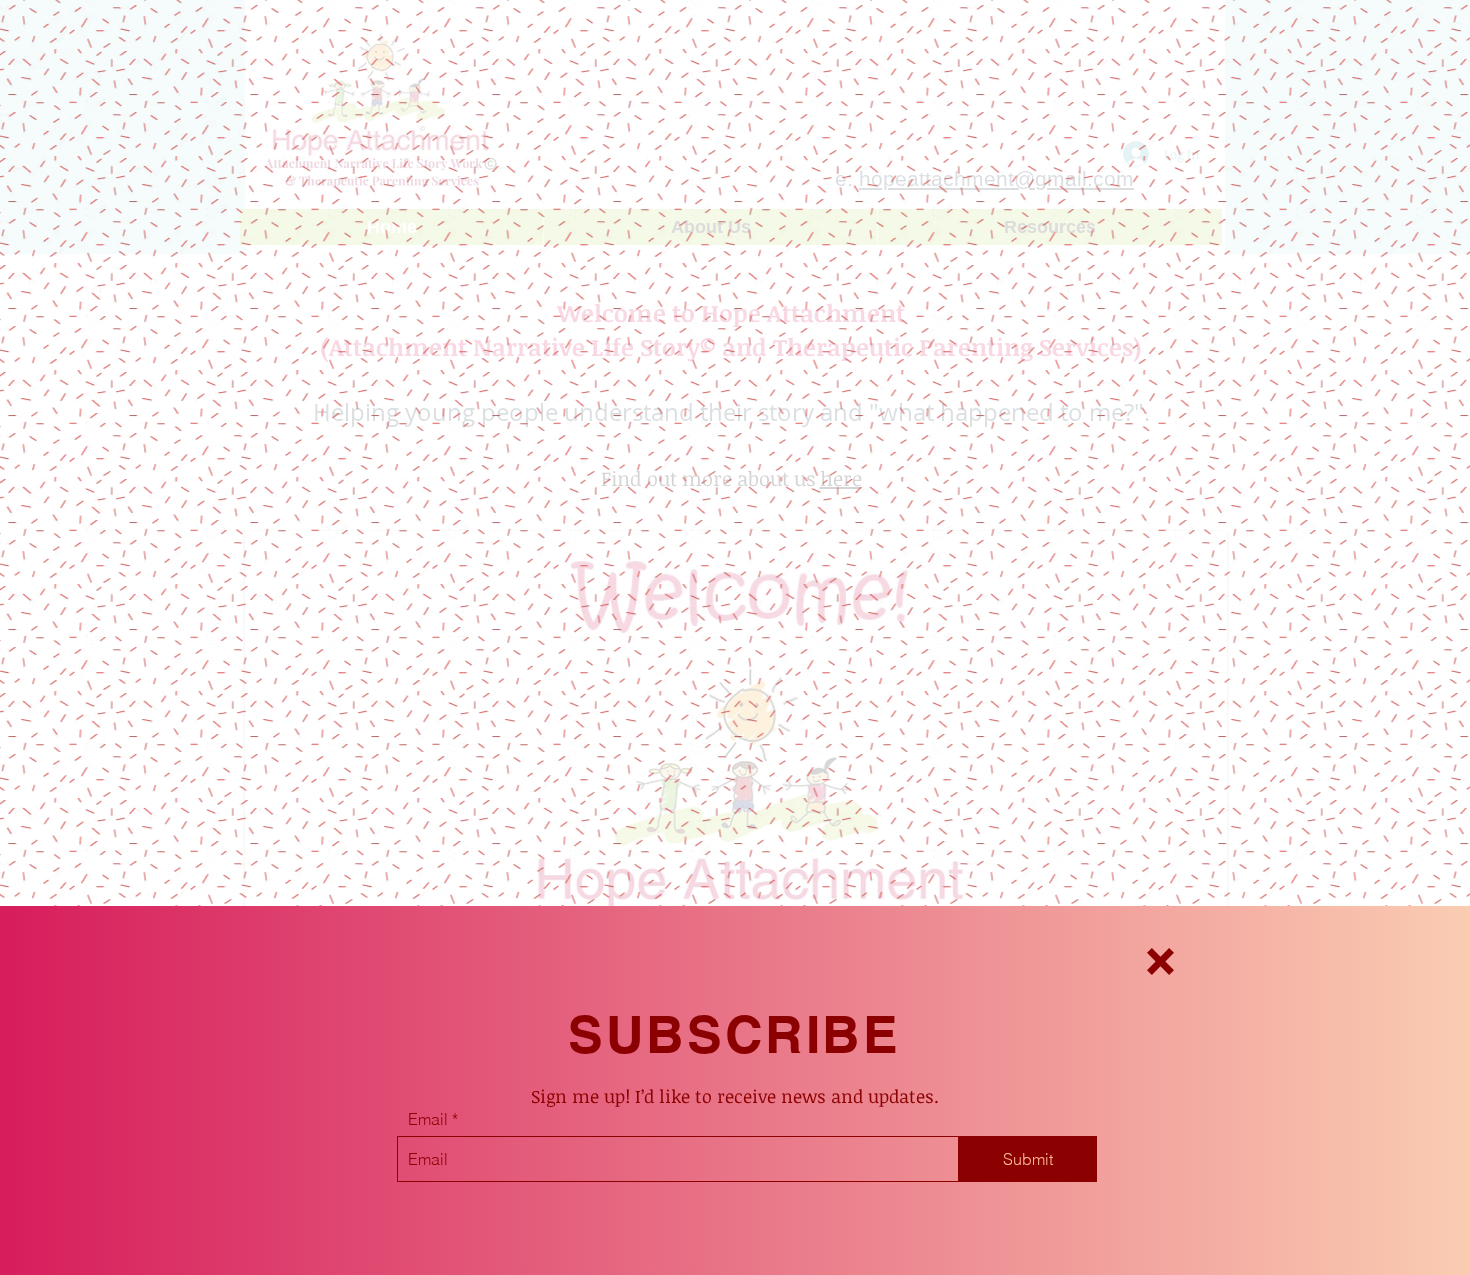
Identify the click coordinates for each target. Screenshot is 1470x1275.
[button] (1160, 961)
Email (428, 1119)
